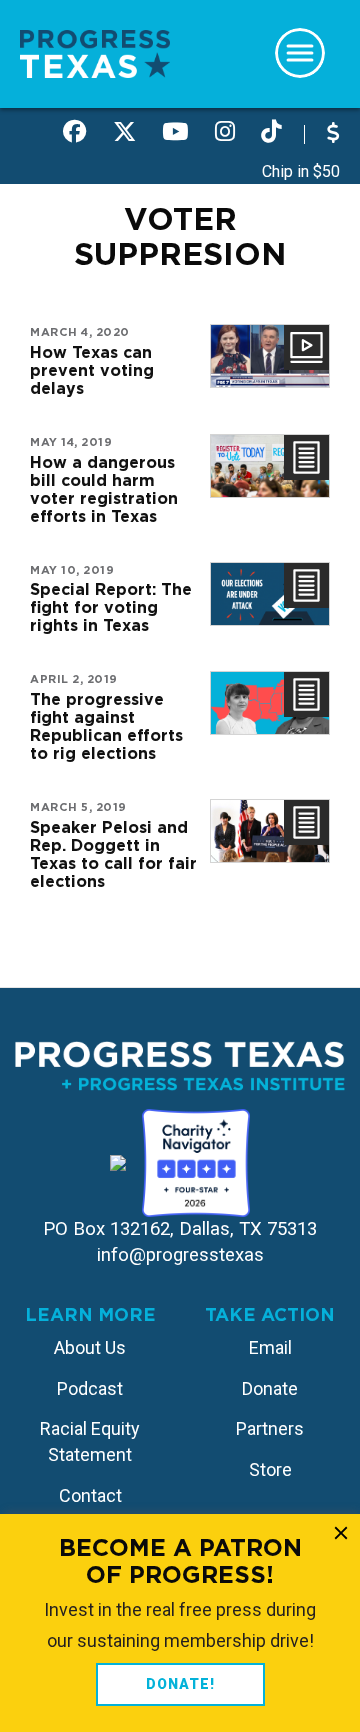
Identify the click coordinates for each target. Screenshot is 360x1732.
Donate (270, 1388)
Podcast (90, 1388)
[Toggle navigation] (300, 53)
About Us (90, 1347)
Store (270, 1469)
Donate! (180, 1684)
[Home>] (95, 52)
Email (270, 1347)
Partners (270, 1428)
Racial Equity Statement (90, 1441)
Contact (90, 1495)
